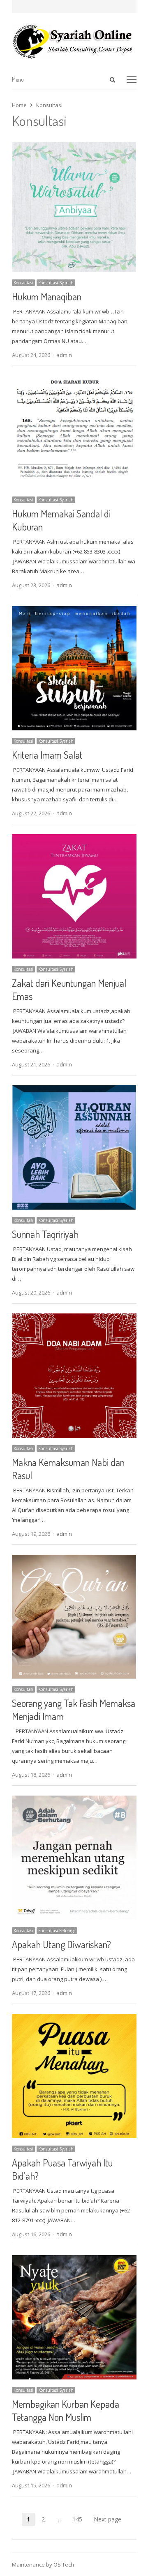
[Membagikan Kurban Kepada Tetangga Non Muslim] (74, 2260)
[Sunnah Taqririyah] (74, 1090)
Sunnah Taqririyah (45, 1234)
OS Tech (64, 2565)
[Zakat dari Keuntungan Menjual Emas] (74, 839)
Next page (108, 2519)
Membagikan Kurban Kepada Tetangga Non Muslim (66, 2410)
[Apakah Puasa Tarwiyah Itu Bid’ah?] (74, 2019)
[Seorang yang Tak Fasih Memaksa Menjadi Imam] (74, 1560)
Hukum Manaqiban (47, 296)
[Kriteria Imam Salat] (74, 611)
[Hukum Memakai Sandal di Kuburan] (74, 381)
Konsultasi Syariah (56, 283)
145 (80, 2520)
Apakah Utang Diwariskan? (61, 1944)
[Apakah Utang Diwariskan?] (74, 1800)
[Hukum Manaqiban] (74, 147)
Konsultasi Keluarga (57, 1931)
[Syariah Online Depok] (74, 41)
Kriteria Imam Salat (47, 755)
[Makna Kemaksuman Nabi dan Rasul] (74, 1318)
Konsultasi (23, 283)
